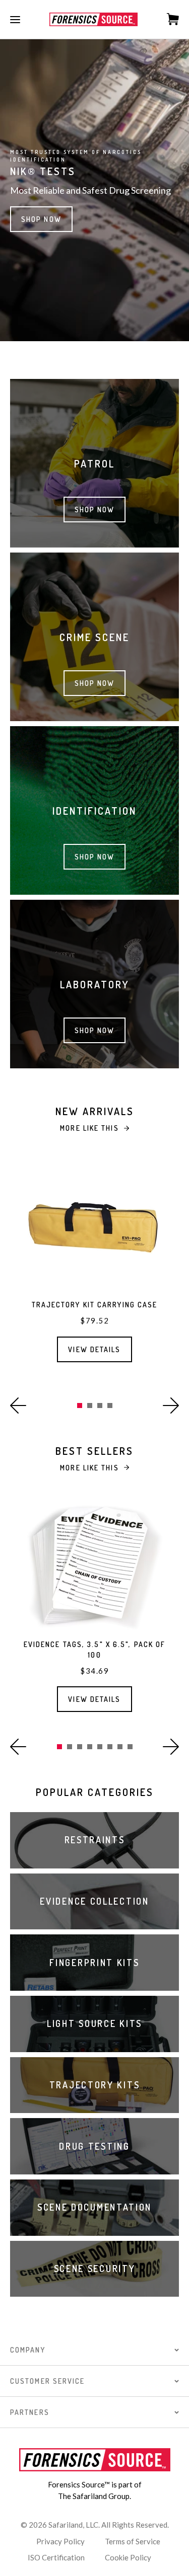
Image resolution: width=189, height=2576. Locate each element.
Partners (30, 2412)
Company (28, 2350)
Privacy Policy (60, 2541)
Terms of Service (133, 2541)
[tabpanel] (94, 1269)
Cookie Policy (128, 2557)
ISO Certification (56, 2557)
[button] (18, 1406)
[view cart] (168, 19)
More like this (89, 1128)
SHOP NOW (41, 219)
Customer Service (48, 2381)
